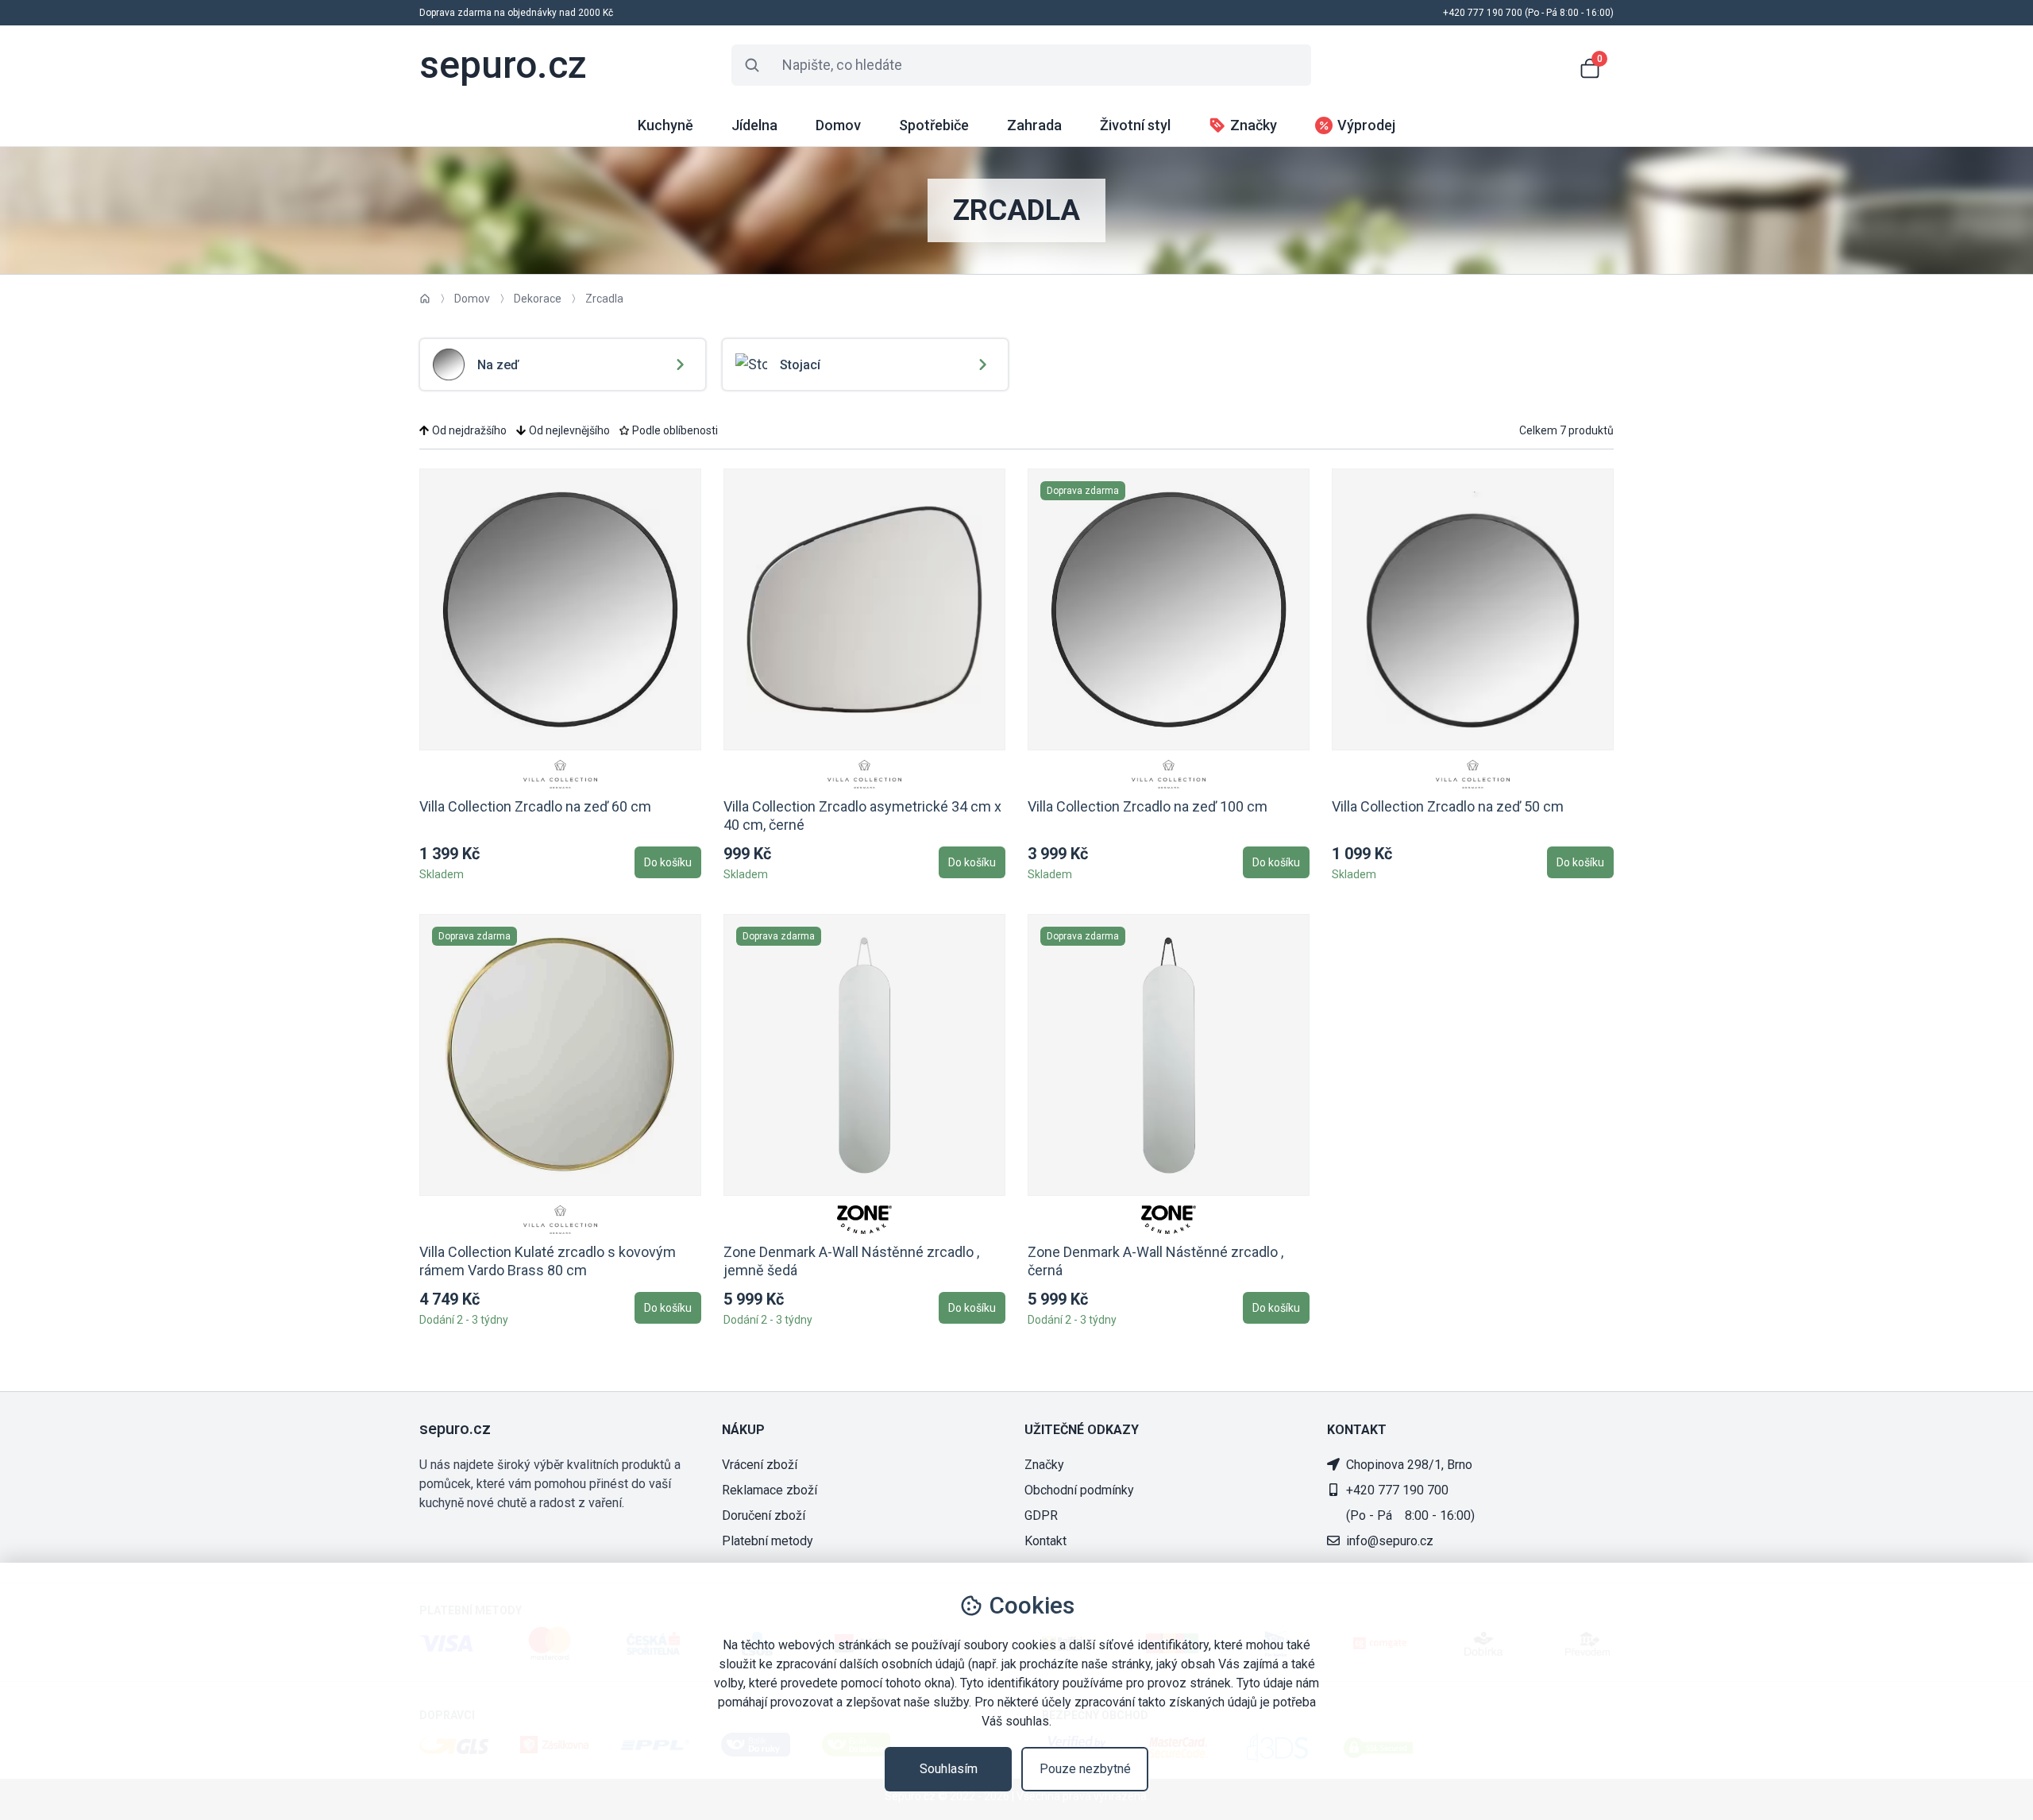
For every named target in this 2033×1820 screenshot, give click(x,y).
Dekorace (538, 299)
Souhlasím (949, 1769)
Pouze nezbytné (1085, 1769)
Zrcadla (604, 299)
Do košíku (668, 862)
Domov (472, 299)
